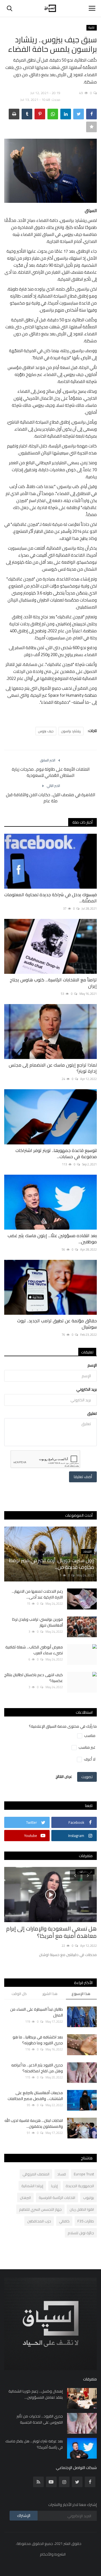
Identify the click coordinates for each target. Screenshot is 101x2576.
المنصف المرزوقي (36, 2174)
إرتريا (54, 2186)
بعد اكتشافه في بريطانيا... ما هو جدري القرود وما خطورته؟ (38, 2040)
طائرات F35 (86, 2221)
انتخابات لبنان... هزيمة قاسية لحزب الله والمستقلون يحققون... (34, 2124)
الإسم (92, 1365)
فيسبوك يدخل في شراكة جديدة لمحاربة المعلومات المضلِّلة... (50, 898)
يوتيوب (89, 2198)
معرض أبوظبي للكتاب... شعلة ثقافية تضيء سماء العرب (34, 1650)
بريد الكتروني (87, 1389)
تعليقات (87, 1352)
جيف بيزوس (46, 731)
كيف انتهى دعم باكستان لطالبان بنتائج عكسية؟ (34, 1678)
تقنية (91, 28)
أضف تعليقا (83, 1477)
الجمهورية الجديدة (80, 2186)
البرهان (25, 2198)
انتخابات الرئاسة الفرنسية (57, 2198)
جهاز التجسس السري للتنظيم (40, 2209)
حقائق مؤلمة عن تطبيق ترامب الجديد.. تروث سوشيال (57, 1324)
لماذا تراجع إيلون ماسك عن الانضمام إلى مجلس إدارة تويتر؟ (53, 1068)
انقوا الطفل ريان (82, 2209)
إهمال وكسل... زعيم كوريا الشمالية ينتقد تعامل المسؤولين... (36, 2394)
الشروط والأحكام (53, 2554)
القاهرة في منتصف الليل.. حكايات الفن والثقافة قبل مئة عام (50, 798)
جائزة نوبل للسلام (81, 2233)
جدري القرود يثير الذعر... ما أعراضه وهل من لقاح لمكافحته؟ (37, 2068)
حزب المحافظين (39, 2221)
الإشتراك (24, 2515)
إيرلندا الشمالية (32, 2186)
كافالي (64, 2221)
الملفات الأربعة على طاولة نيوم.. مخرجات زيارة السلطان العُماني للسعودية (51, 772)
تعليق (92, 1413)
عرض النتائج (64, 1776)
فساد (62, 2174)
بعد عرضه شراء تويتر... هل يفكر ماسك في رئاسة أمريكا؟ (34, 2444)
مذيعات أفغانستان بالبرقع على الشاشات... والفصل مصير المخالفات (35, 2096)
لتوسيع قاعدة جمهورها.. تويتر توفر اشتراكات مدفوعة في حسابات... (56, 1153)
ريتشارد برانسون (71, 731)
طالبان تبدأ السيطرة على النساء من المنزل (36, 2012)
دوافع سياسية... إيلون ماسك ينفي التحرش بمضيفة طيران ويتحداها (57, 1932)
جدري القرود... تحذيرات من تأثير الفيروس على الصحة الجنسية (40, 2419)
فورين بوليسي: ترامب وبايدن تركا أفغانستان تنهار (37, 1622)
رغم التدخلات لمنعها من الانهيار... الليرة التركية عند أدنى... (37, 1594)
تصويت (87, 1777)
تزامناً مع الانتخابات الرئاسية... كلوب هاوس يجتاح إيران (53, 983)
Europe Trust (84, 2174)
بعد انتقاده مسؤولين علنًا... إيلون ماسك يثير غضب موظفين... (52, 1239)
